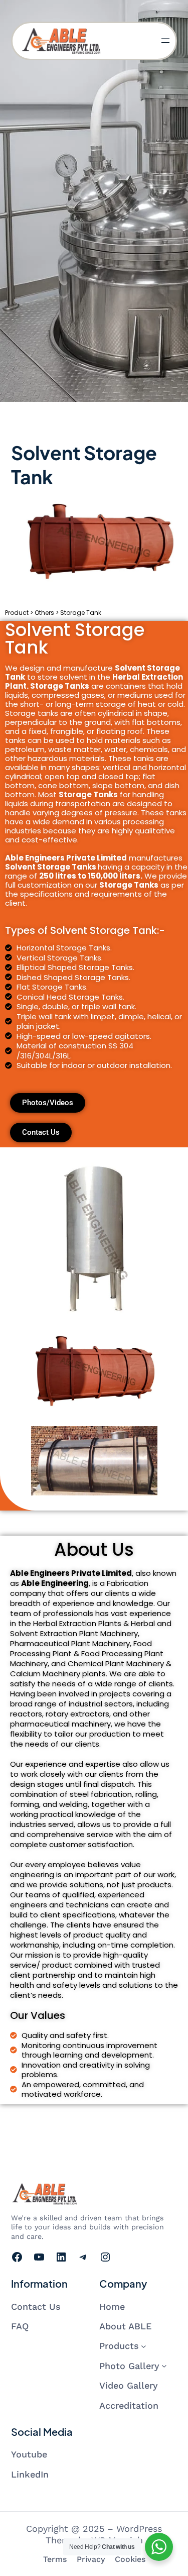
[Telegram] (83, 2257)
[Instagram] (105, 2257)
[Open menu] (165, 41)
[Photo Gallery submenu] (164, 2366)
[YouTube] (39, 2257)
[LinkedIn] (61, 2257)
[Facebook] (17, 2257)
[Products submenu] (144, 2346)
